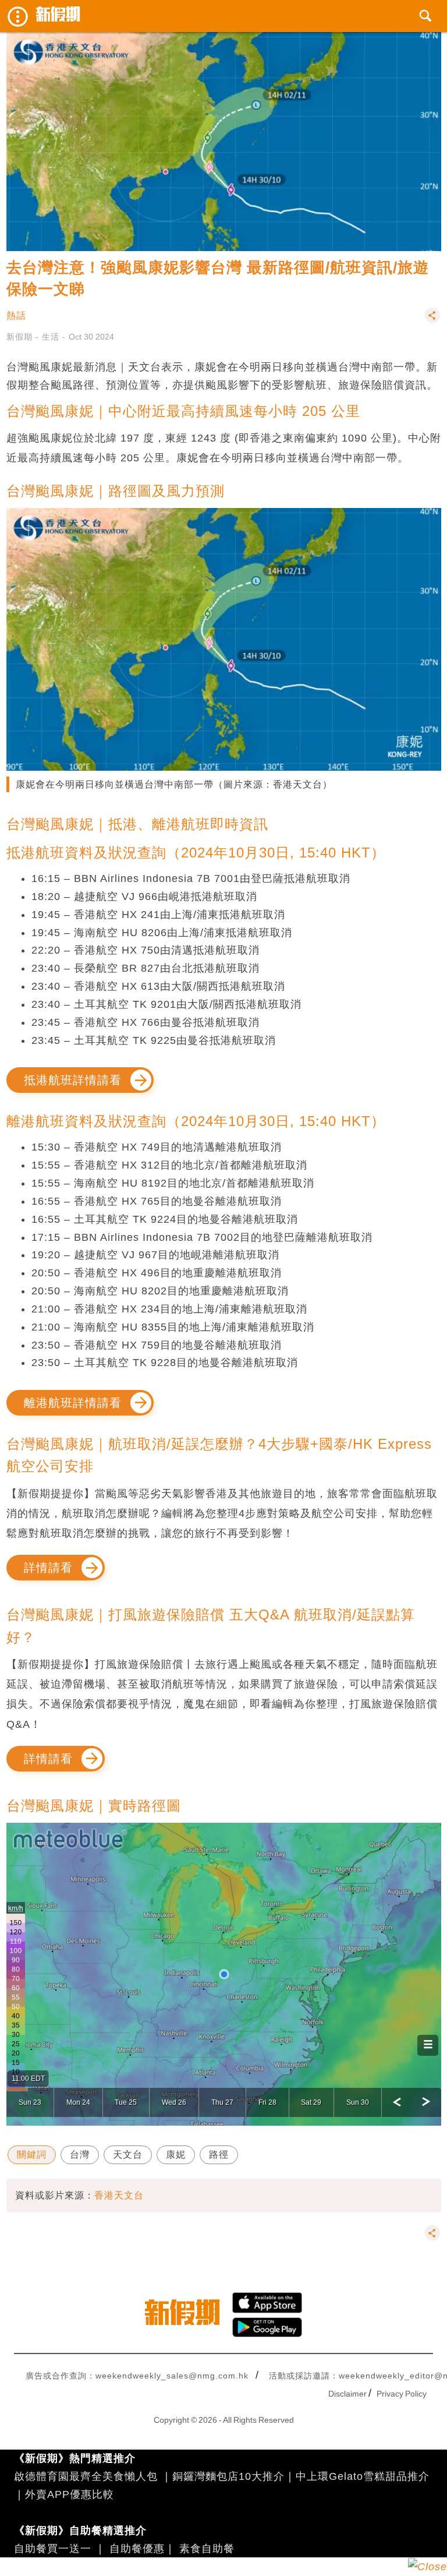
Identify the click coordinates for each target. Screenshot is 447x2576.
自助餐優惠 (137, 2549)
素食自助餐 (207, 2549)
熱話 (16, 315)
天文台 (128, 2155)
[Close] (428, 2567)
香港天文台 (119, 2195)
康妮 (176, 2155)
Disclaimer (347, 2394)
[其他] (432, 321)
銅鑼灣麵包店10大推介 (228, 2476)
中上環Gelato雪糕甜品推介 (363, 2476)
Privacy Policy (402, 2394)
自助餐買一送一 (53, 2549)
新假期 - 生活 (33, 337)
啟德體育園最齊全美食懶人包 (86, 2476)
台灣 (80, 2155)
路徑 (219, 2155)
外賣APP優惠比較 (70, 2494)
